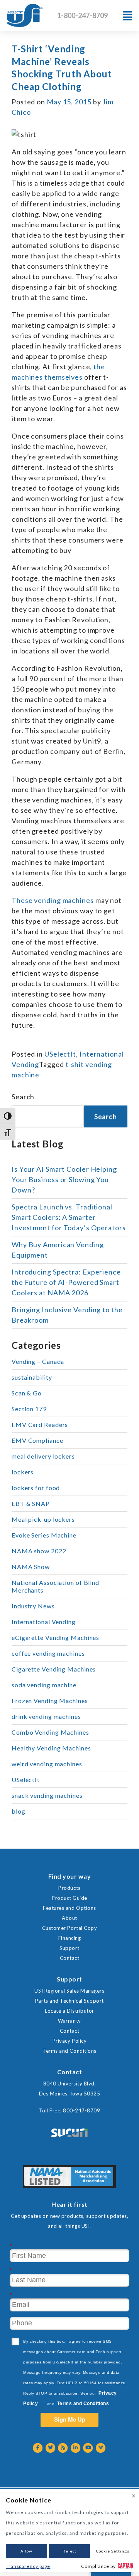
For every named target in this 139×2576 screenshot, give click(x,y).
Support (69, 1948)
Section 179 (29, 1409)
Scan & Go (27, 1393)
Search (23, 1097)
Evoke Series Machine (44, 1535)
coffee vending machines (48, 1653)
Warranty (69, 2021)
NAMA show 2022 (39, 1551)
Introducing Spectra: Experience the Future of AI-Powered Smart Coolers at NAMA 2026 (66, 1282)
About (69, 1918)
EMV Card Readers (40, 1425)
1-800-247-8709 (82, 15)
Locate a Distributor (69, 2011)
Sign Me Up (70, 2419)
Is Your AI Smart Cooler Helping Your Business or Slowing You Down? (64, 1179)
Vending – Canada (38, 1361)
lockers (23, 1472)
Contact (70, 1958)
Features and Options (69, 1908)
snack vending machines (47, 1795)
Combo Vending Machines (50, 1732)
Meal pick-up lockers (43, 1519)
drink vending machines (46, 1716)
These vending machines (53, 900)
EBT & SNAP (31, 1503)
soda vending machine (44, 1685)
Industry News (33, 1606)
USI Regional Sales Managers (69, 1991)
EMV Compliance (37, 1440)
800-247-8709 (81, 2110)
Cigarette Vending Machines (54, 1669)
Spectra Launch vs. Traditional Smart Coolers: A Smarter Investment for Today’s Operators (69, 1217)
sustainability (32, 1377)
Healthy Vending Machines (51, 1748)
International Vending (44, 1622)
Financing (70, 1938)
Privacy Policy (69, 2041)
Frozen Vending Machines (50, 1701)
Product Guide (69, 1898)
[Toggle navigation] (127, 16)
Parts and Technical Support (69, 2001)
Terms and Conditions (69, 2051)
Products (69, 1888)
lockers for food (36, 1488)
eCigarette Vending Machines (55, 1637)
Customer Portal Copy (69, 1928)
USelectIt (60, 1054)
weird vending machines (47, 1764)
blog (19, 1811)
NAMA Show (31, 1567)
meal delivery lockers (43, 1456)
